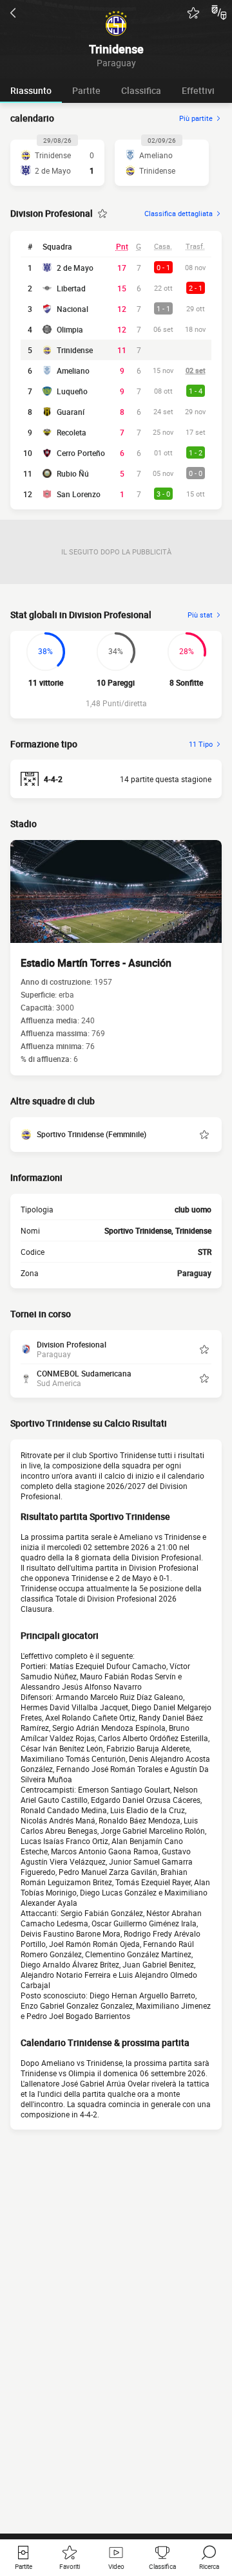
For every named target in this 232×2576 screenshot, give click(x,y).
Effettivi (198, 90)
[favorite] (193, 13)
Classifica (141, 90)
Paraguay (194, 1273)
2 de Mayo (75, 268)
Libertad (71, 288)
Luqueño (72, 391)
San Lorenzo (79, 494)
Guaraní (71, 412)
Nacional (72, 309)
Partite (86, 90)
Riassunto (31, 90)
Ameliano (73, 370)
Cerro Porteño (81, 453)
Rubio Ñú (73, 473)
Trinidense (75, 350)
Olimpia (70, 329)
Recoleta (72, 432)
